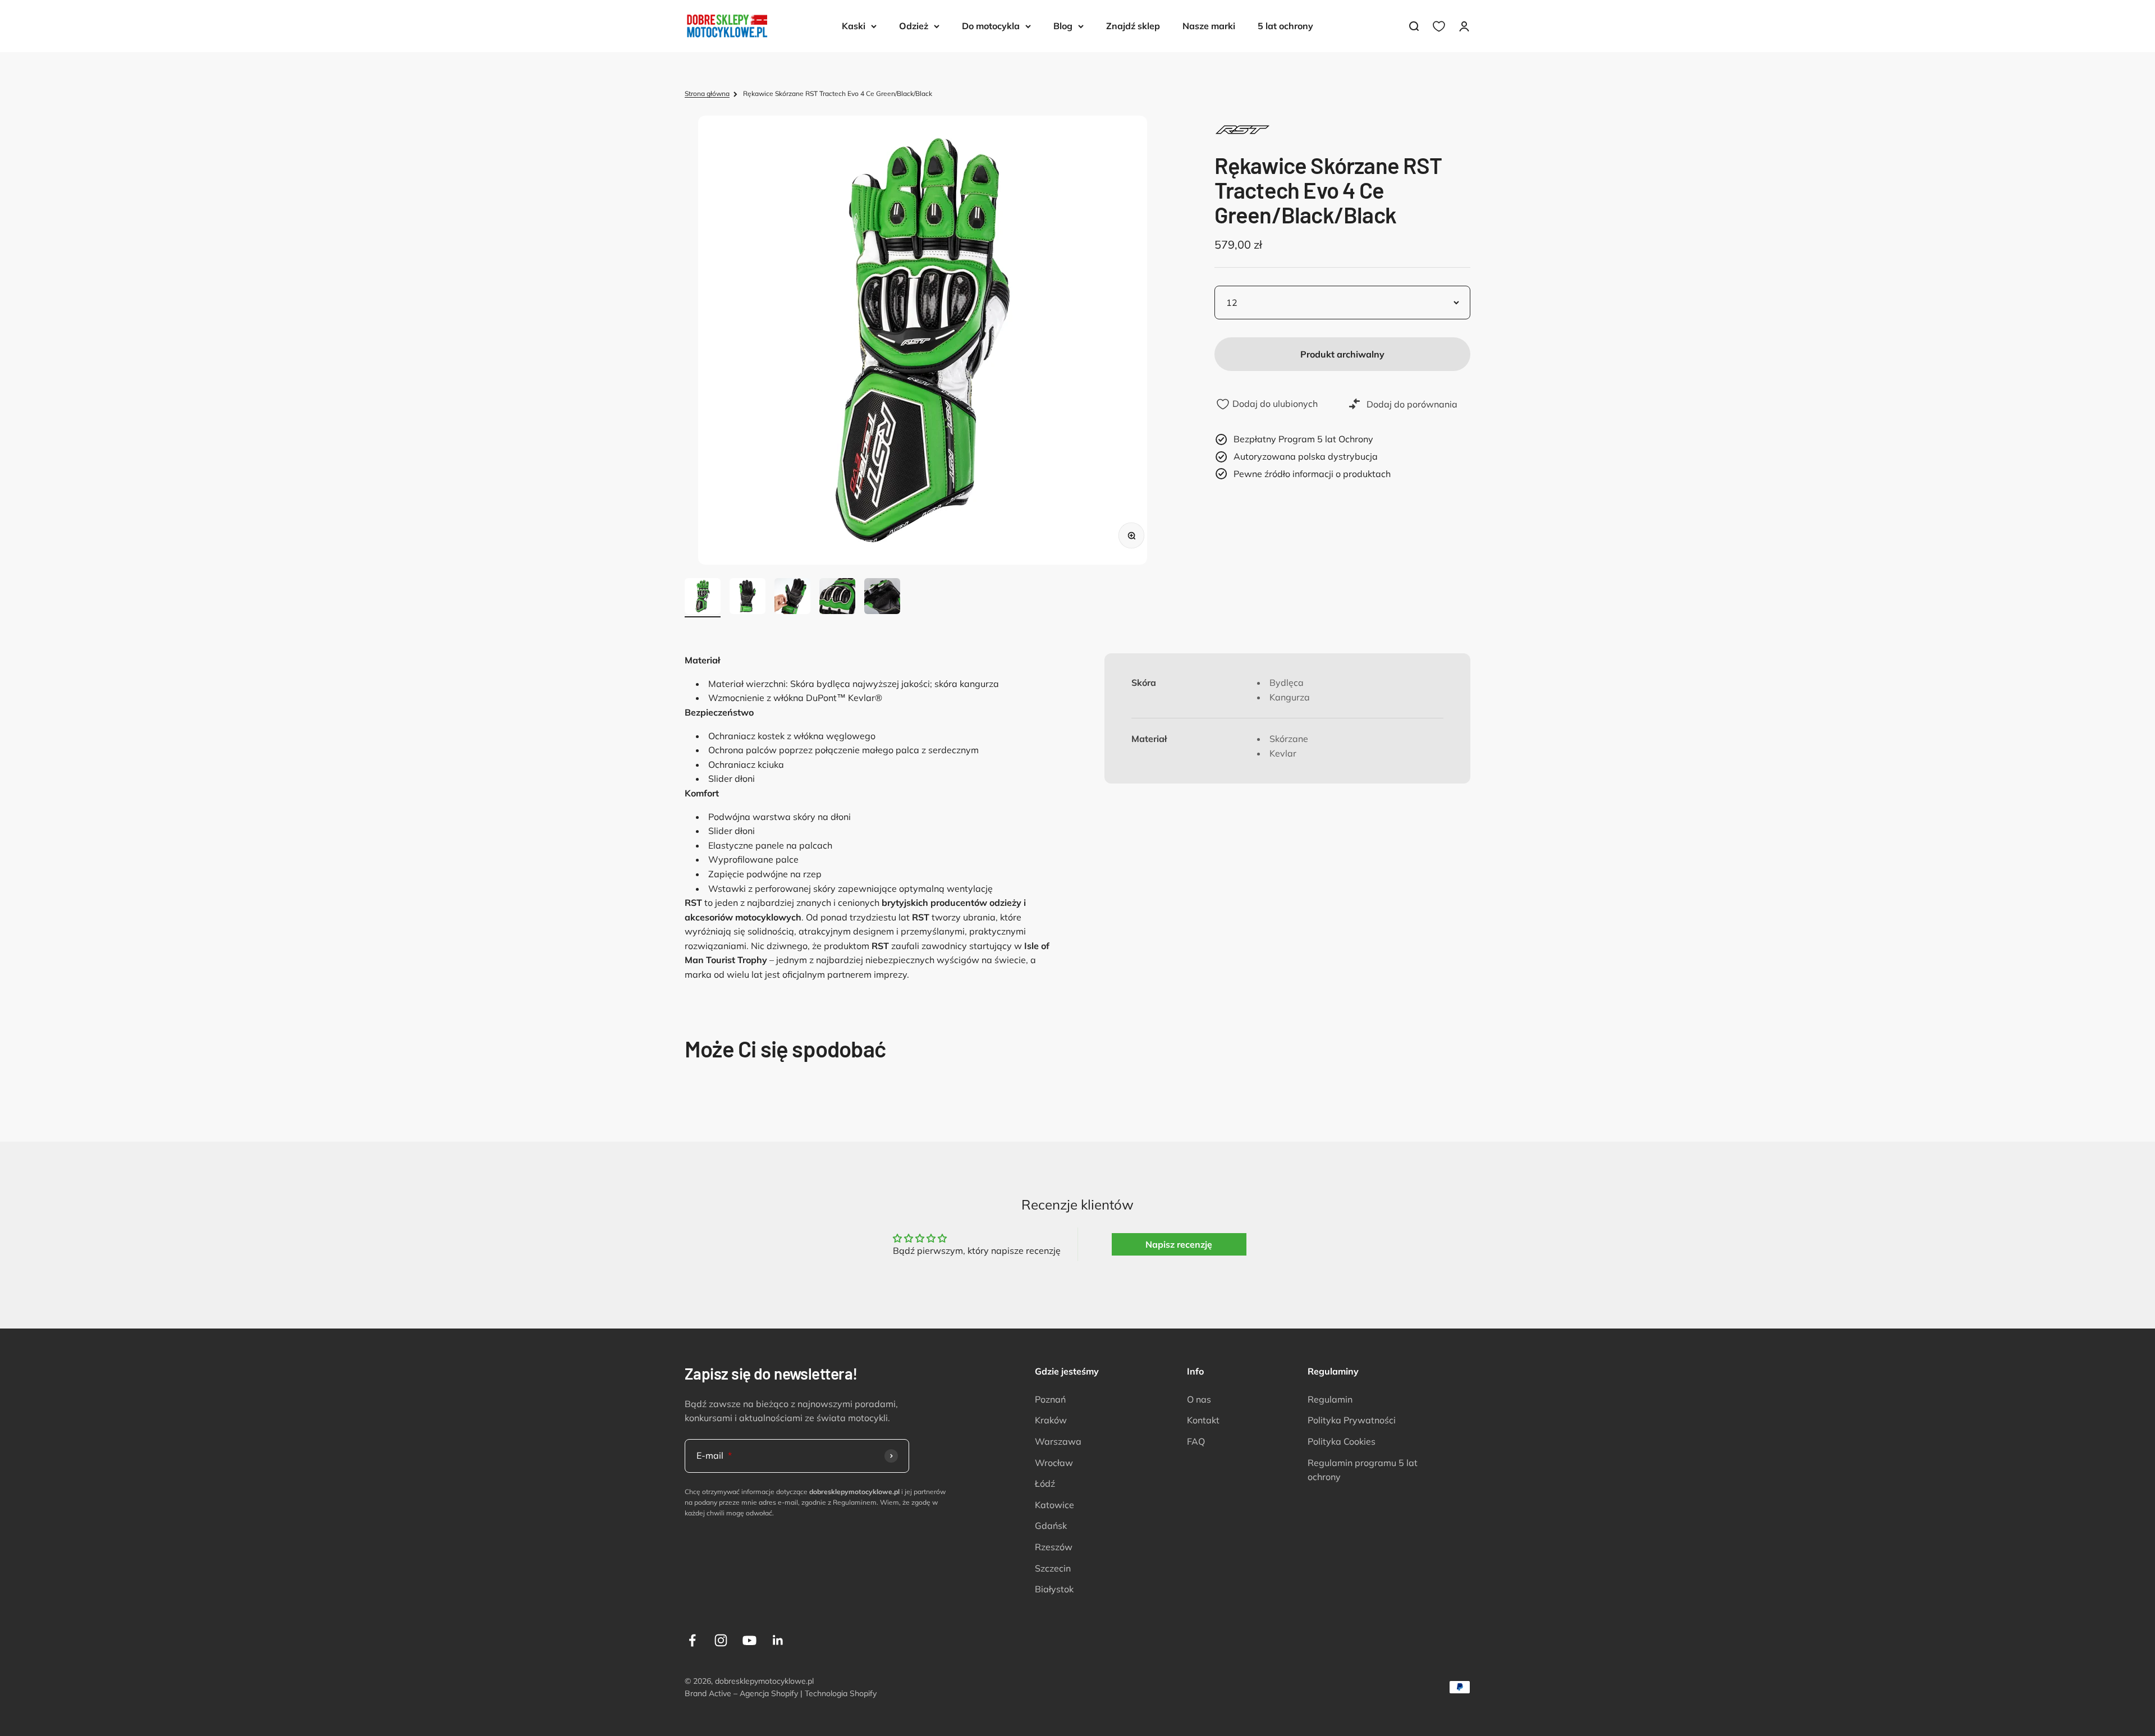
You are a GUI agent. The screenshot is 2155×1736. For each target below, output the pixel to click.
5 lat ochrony (1285, 26)
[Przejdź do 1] (703, 598)
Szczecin (1053, 1568)
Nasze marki (1209, 26)
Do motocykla (991, 26)
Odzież (914, 26)
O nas (1199, 1399)
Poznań (1050, 1399)
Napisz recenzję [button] (1179, 1244)
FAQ (1196, 1441)
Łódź (1045, 1483)
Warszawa (1058, 1441)
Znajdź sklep (1133, 26)
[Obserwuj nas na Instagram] (721, 1640)
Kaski (854, 26)
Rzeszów (1054, 1547)
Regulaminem (855, 1502)
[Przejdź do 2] (748, 598)
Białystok (1054, 1589)
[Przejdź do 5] (882, 598)
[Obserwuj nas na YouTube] (749, 1640)
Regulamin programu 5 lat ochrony (1363, 1470)
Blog (1063, 26)
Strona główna (707, 93)
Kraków (1051, 1420)
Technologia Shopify (841, 1693)
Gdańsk (1051, 1526)
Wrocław (1054, 1463)
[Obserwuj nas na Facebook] (692, 1640)
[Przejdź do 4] (837, 598)
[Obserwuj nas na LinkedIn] (778, 1640)
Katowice (1054, 1505)
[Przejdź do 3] (792, 598)
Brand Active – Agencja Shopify (741, 1693)
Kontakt (1203, 1420)
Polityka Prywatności (1352, 1420)
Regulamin (1330, 1399)
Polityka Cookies (1342, 1441)
